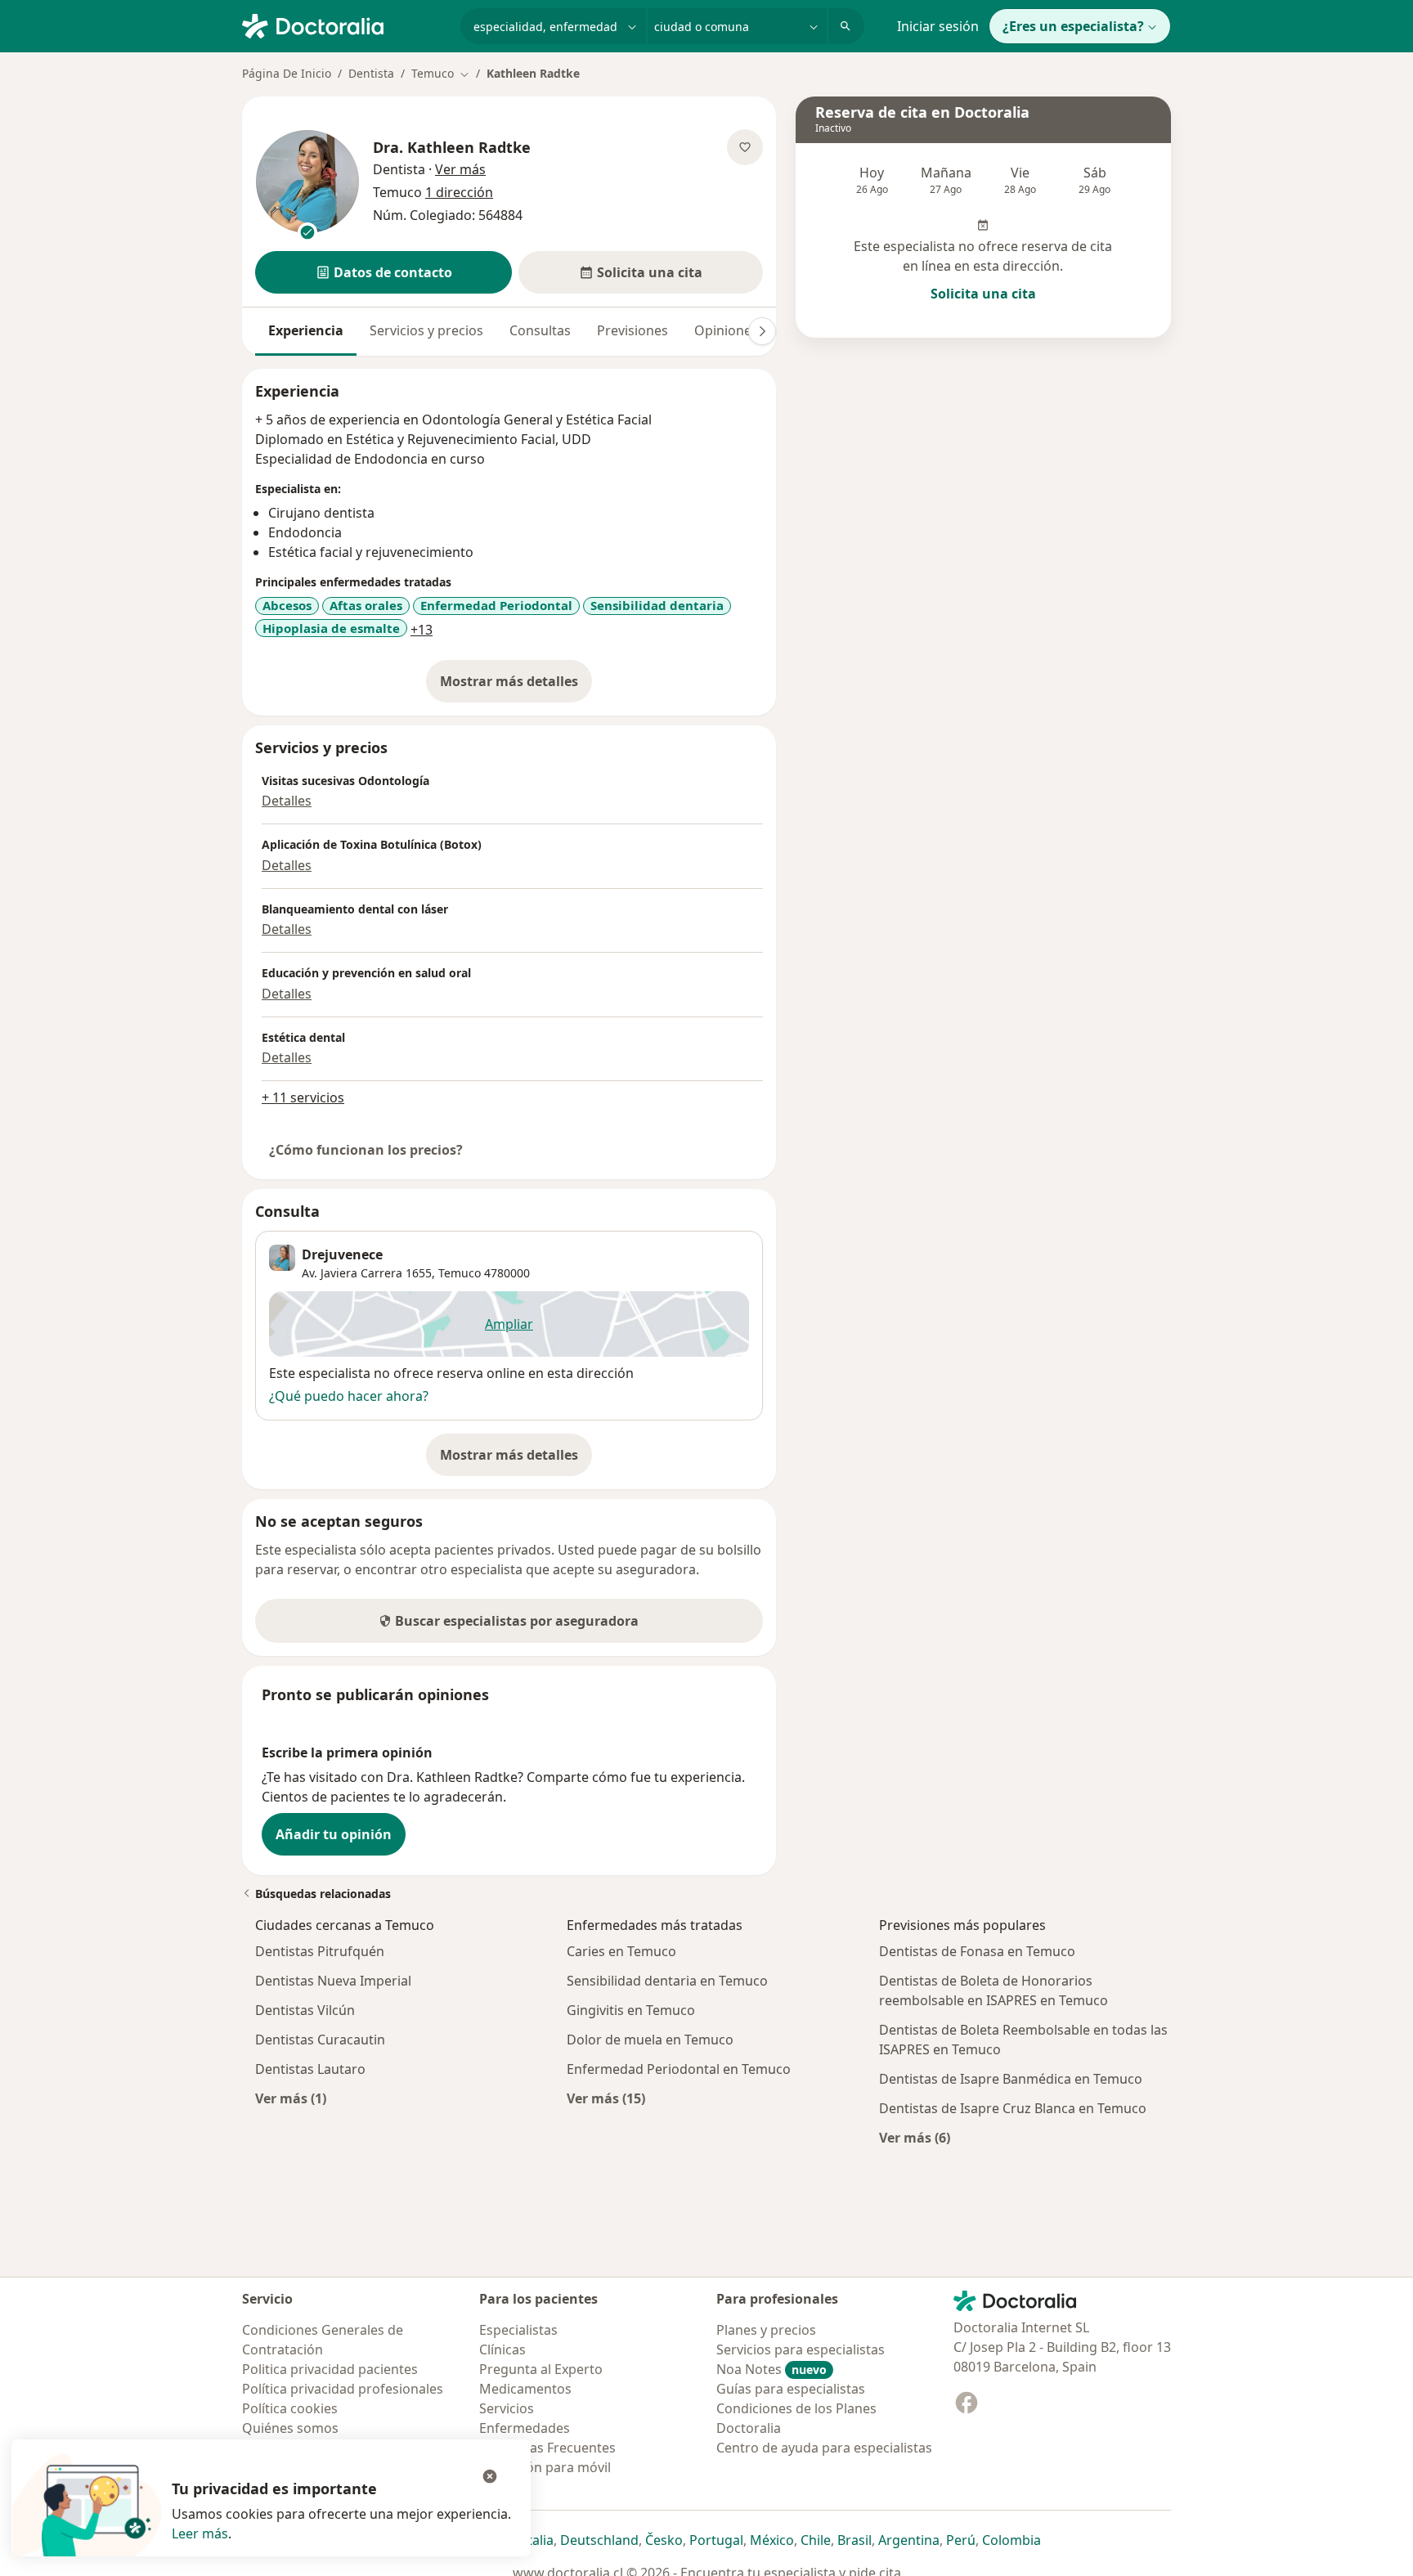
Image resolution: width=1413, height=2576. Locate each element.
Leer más (200, 2533)
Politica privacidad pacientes (330, 2369)
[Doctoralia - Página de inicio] (345, 25)
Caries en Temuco (621, 1951)
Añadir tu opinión (334, 1834)
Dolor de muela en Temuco (650, 2040)
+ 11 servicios (303, 1097)
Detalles (287, 801)
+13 (422, 630)
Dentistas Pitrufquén (320, 1951)
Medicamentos (525, 2389)
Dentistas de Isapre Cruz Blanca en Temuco (1013, 2108)
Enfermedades (525, 2428)
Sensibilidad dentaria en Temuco (667, 1981)
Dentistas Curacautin (320, 2040)
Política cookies (290, 2408)
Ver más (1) (291, 2098)
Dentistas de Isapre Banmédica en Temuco (1011, 2079)
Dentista (371, 73)
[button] (384, 272)
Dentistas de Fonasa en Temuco (977, 1951)
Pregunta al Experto (541, 2369)
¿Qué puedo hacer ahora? (349, 1396)
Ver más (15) (606, 2098)
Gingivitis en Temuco (631, 2010)
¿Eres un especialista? (1073, 26)
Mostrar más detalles (516, 686)
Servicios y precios (426, 330)
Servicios (507, 2408)
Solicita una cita (983, 294)
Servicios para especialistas (801, 2349)
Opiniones (726, 330)
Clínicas (502, 2349)
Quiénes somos (290, 2428)
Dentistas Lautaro (310, 2069)
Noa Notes (772, 2369)
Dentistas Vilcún (305, 2010)
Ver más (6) (915, 2137)
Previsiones (632, 330)
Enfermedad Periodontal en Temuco (679, 2069)
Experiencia (306, 330)
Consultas (540, 330)
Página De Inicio (287, 73)
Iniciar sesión (938, 26)
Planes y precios (766, 2330)
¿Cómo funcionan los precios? (366, 1150)
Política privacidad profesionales (343, 2389)
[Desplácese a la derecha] (762, 331)
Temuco (460, 1273)
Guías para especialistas (791, 2389)
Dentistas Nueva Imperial (333, 1981)
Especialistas (518, 2330)
